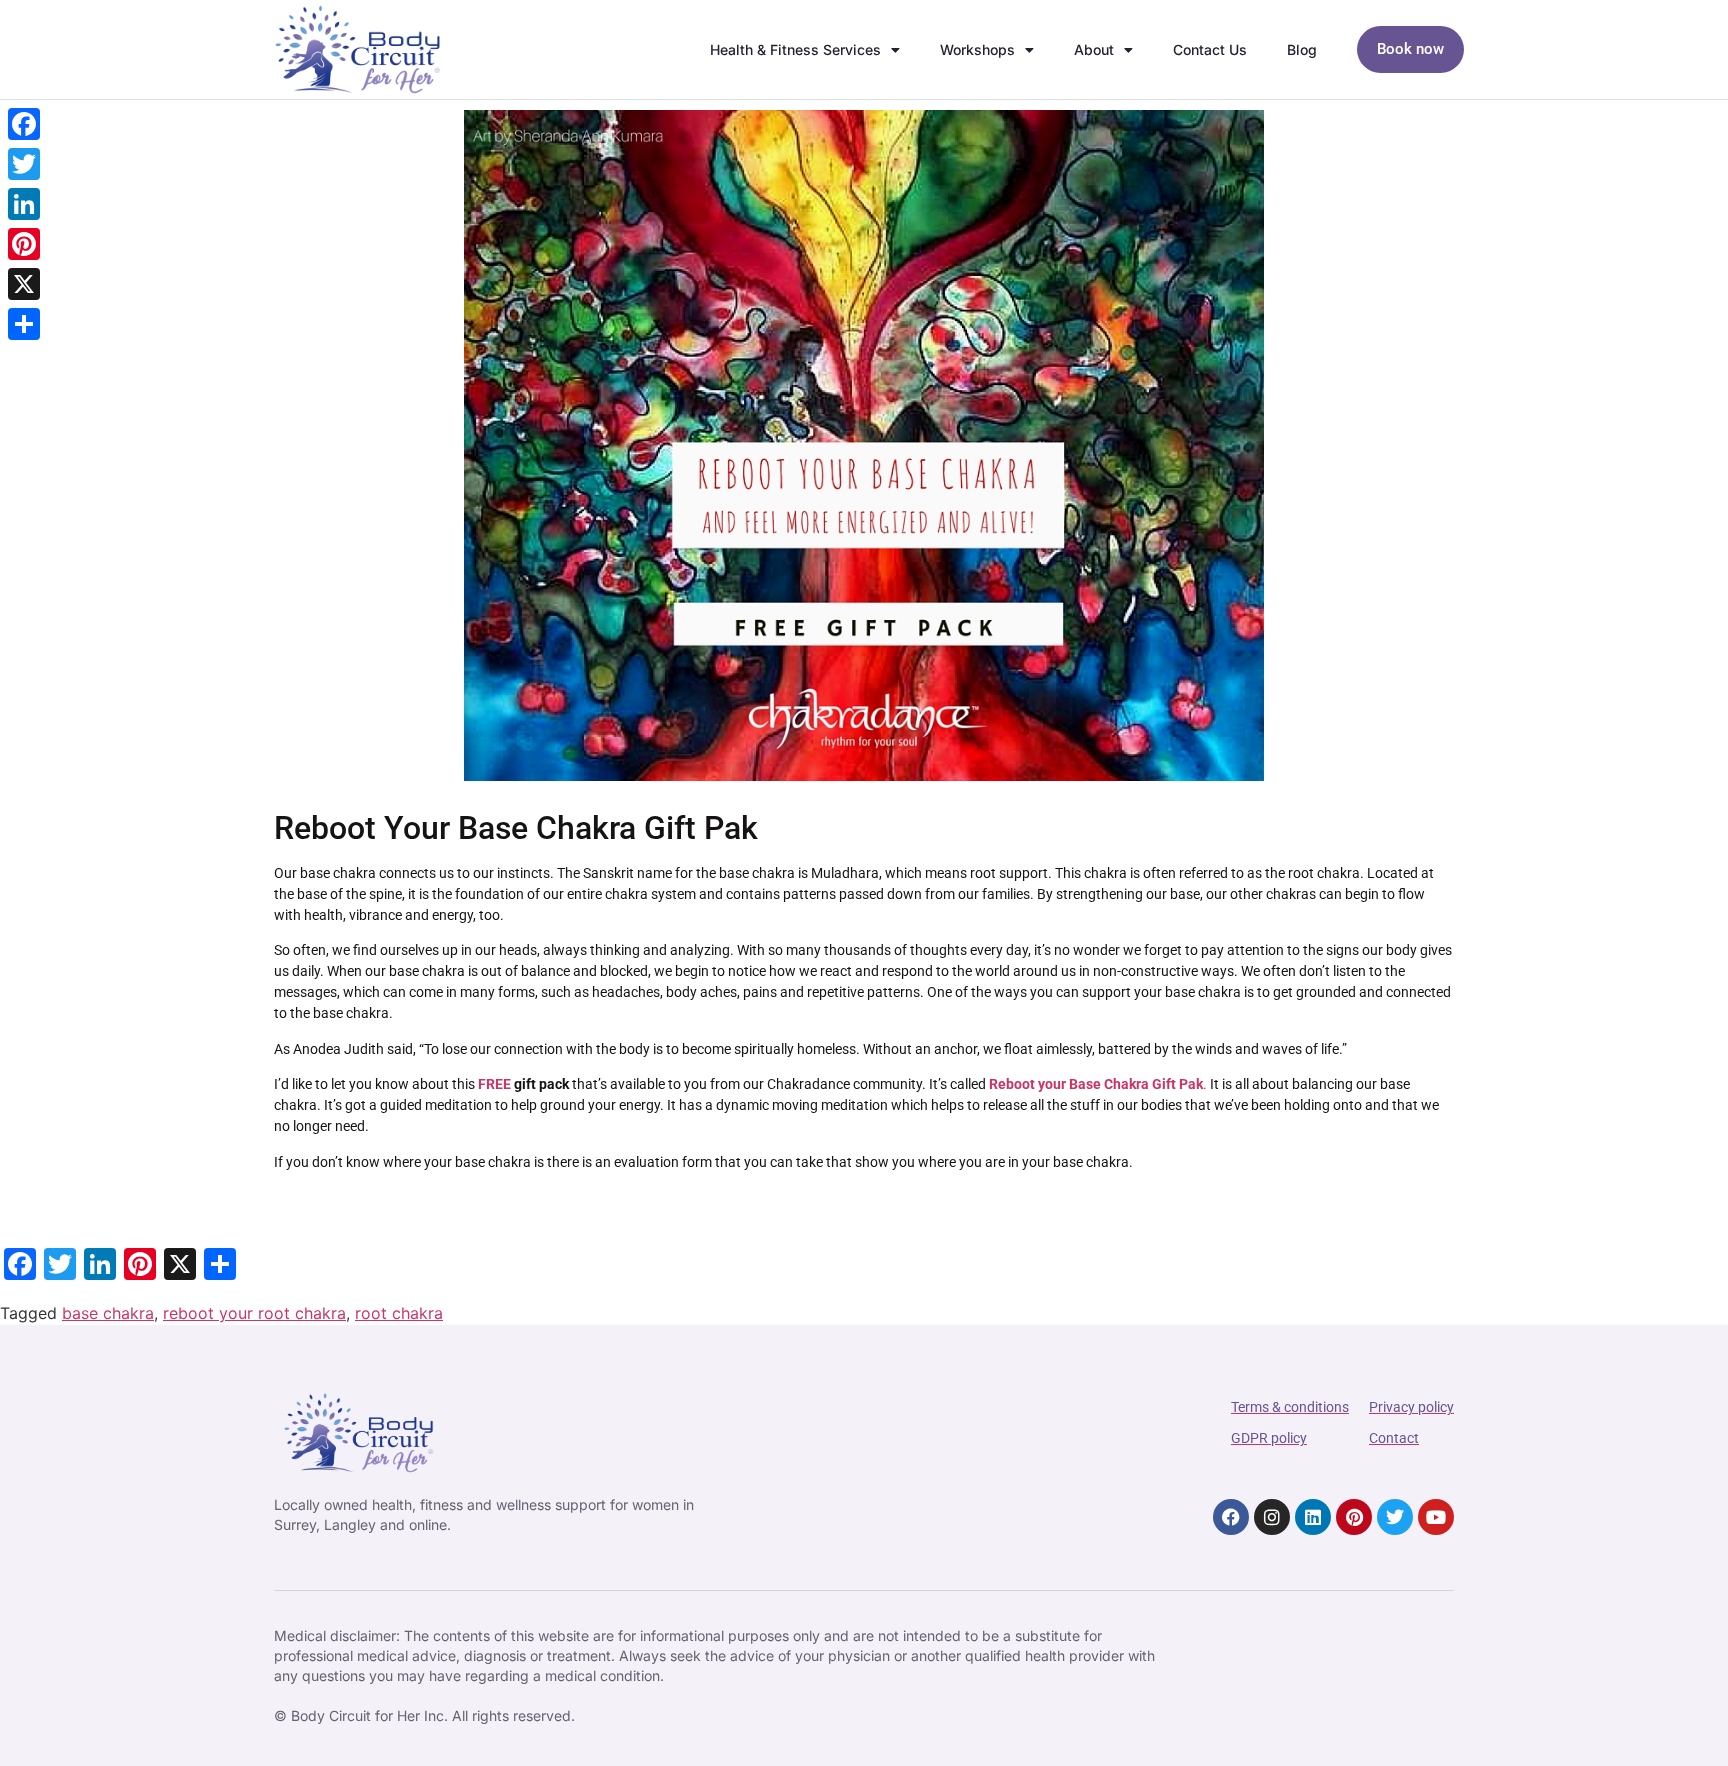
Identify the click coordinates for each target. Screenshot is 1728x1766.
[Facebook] (1231, 1517)
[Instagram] (1272, 1517)
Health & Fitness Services (795, 49)
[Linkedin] (1313, 1517)
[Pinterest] (1354, 1517)
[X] (24, 284)
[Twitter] (1395, 1517)
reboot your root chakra (254, 1313)
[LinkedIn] (24, 204)
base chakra (108, 1313)
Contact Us (1210, 49)
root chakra (399, 1313)
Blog (1302, 49)
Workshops (977, 49)
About (1094, 49)
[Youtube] (1436, 1517)
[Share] (24, 324)
